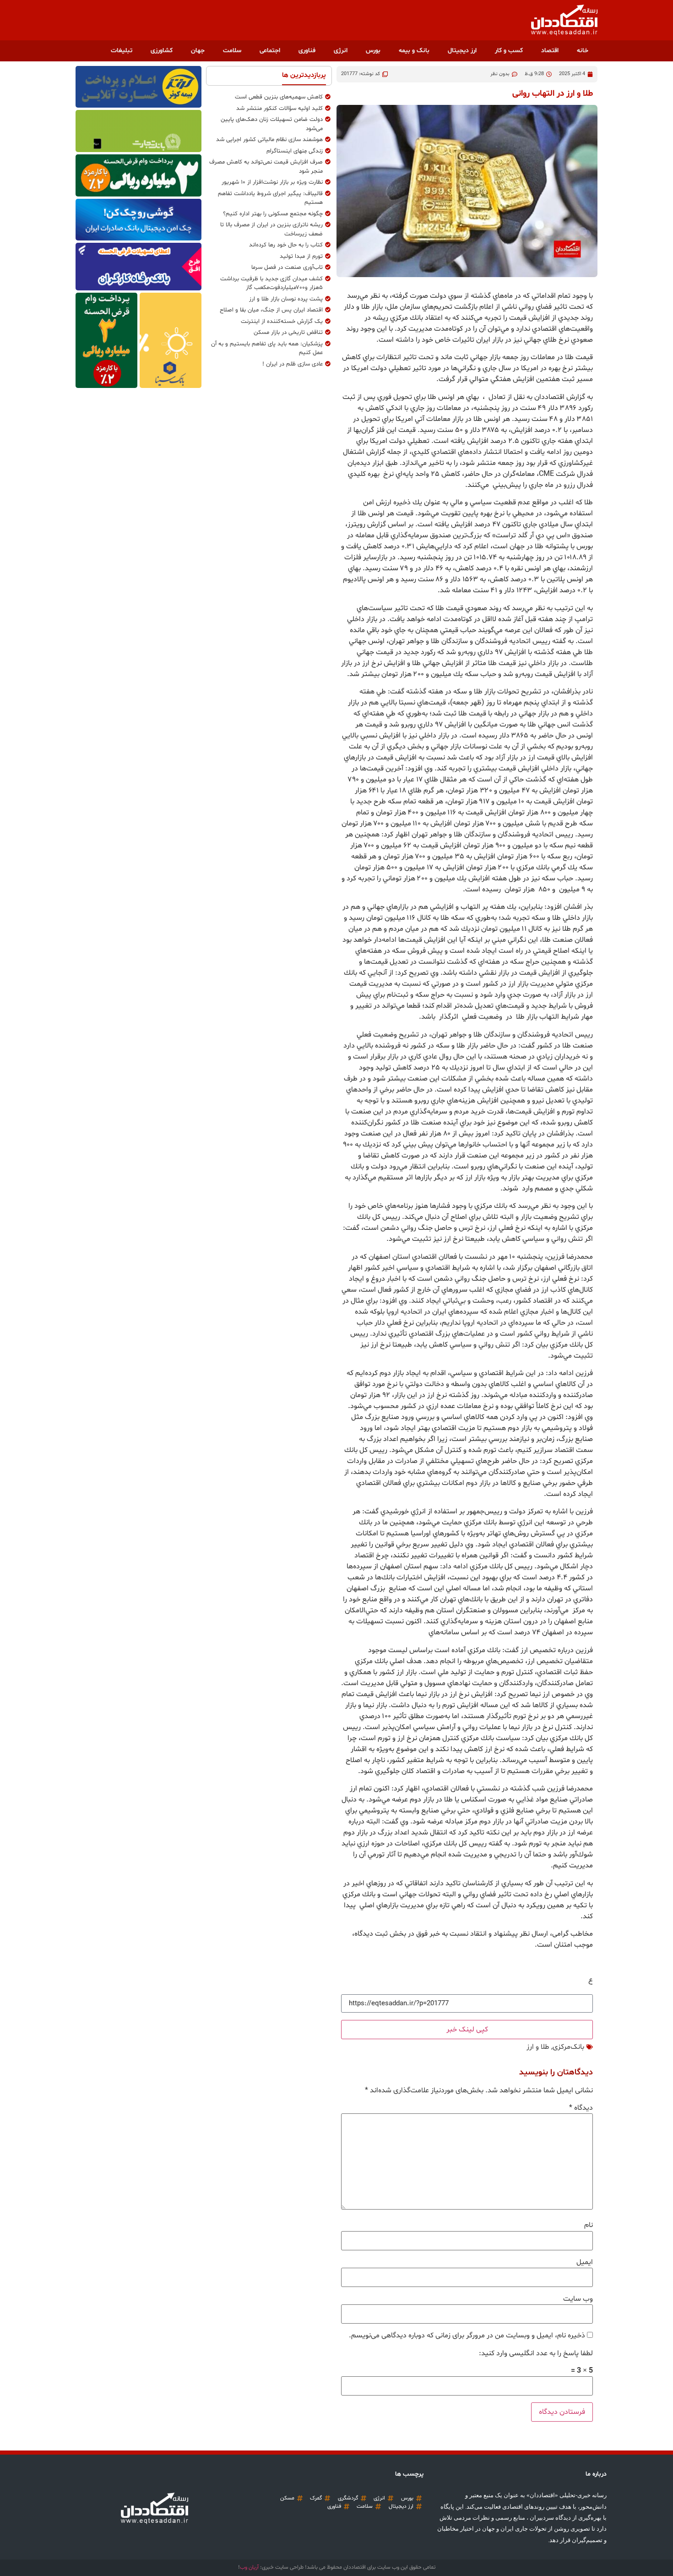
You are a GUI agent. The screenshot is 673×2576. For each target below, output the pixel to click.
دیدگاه (581, 2108)
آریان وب (249, 2567)
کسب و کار (509, 51)
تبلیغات (122, 51)
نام (589, 2225)
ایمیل (585, 2262)
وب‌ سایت (578, 2299)
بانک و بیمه (414, 51)
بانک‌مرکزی (568, 2047)
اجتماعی (270, 51)
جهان (198, 51)
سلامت (232, 51)
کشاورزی (162, 51)
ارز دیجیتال (462, 51)
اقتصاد (550, 51)
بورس (373, 51)
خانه (583, 51)
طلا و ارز (538, 2047)
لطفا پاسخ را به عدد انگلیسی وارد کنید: (536, 2353)
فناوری (307, 51)
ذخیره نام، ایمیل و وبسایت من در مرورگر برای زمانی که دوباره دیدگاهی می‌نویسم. (467, 2336)
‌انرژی (341, 51)
